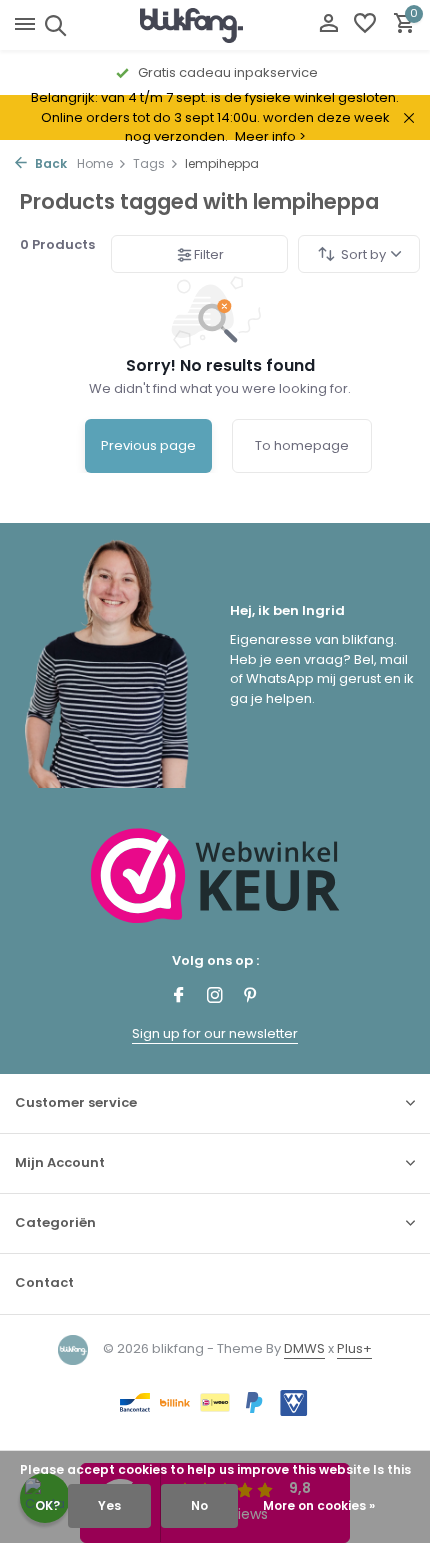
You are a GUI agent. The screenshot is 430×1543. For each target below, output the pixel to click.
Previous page (148, 445)
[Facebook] (179, 997)
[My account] (328, 25)
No (199, 1505)
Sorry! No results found (220, 365)
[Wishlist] (365, 25)
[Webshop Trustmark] (215, 875)
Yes (109, 1505)
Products (57, 244)
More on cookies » (319, 1505)
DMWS (304, 1348)
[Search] (52, 25)
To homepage (302, 445)
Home (95, 163)
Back (49, 163)
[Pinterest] (251, 997)
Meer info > (270, 136)
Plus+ (354, 1348)
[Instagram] (215, 997)
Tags (149, 163)
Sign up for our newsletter (215, 1033)
